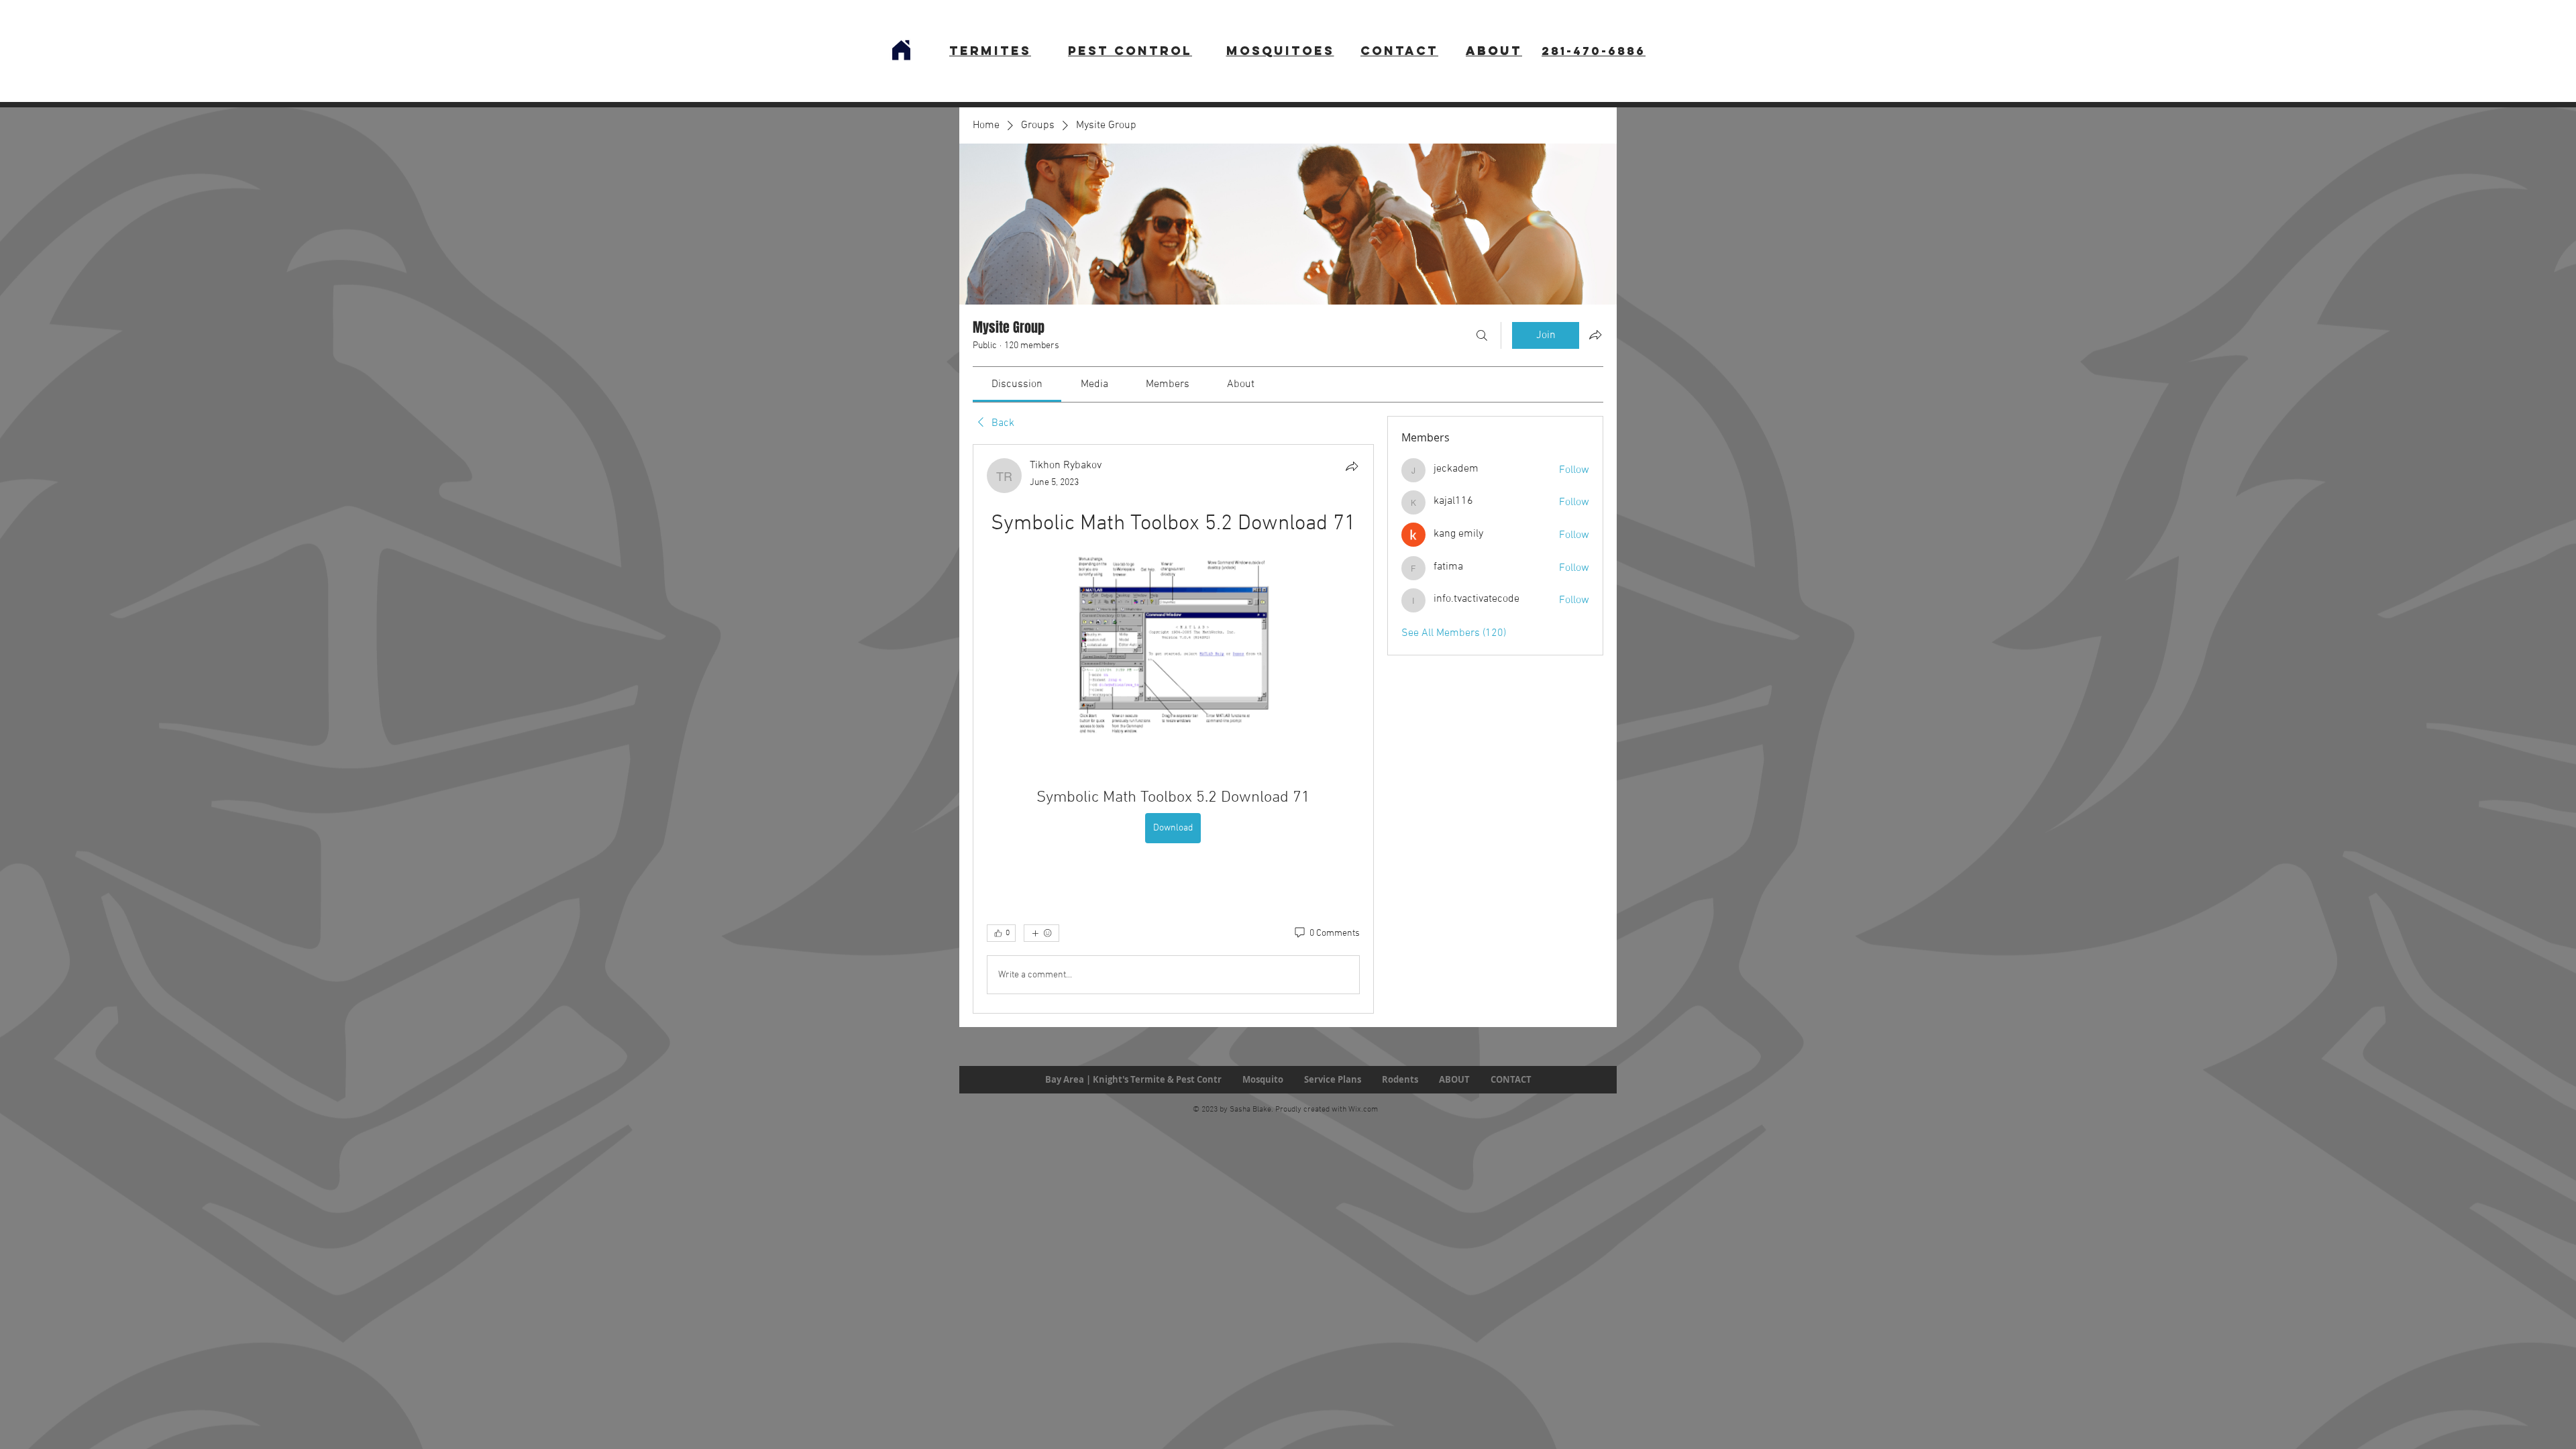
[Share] (1352, 466)
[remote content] (1173, 647)
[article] (1173, 729)
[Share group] (1595, 335)
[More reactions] (1041, 933)
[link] (1017, 384)
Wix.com (1363, 1110)
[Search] (1482, 335)
